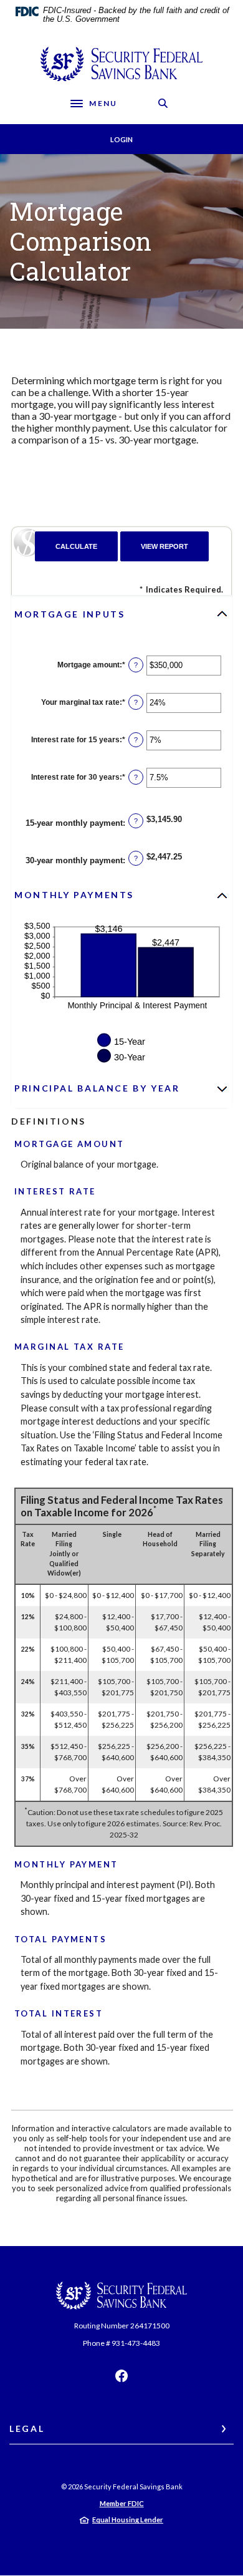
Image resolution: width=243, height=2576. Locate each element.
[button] (121, 614)
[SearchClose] (163, 103)
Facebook (121, 2376)
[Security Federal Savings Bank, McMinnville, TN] (121, 64)
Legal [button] (27, 2428)
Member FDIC (122, 2503)
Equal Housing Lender (128, 2520)
